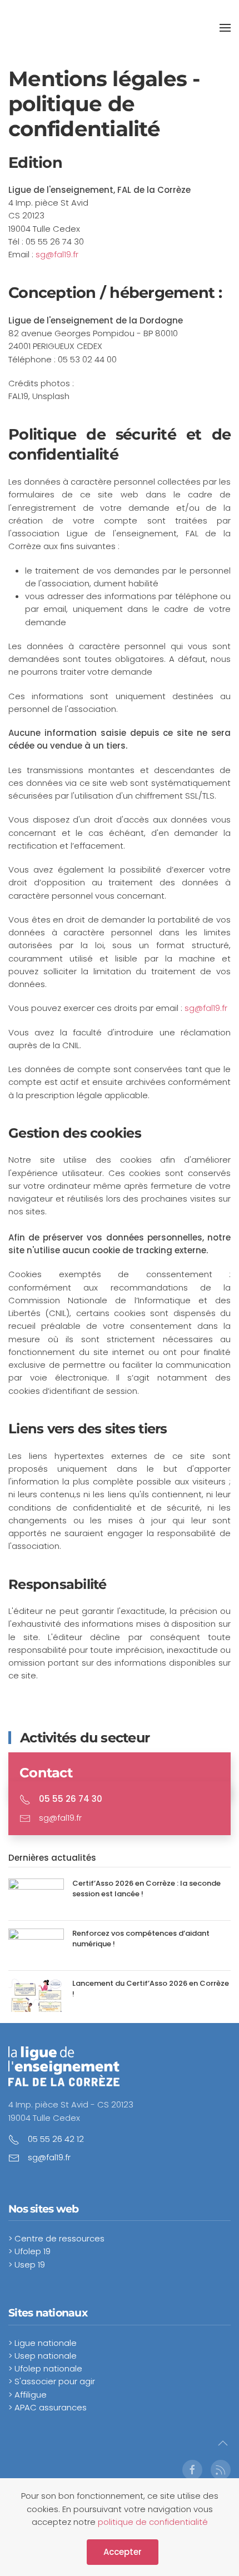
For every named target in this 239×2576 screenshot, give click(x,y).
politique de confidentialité (153, 2522)
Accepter (123, 2552)
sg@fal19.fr (57, 254)
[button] (225, 28)
